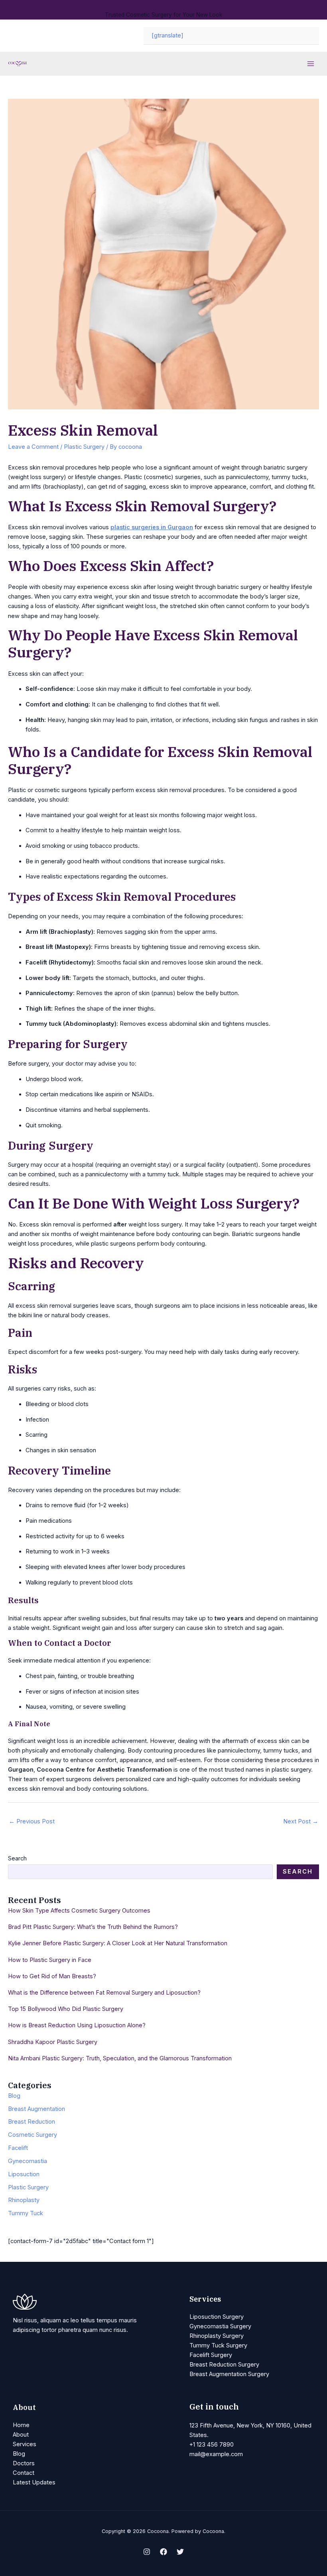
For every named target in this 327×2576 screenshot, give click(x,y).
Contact (24, 2473)
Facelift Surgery (211, 2355)
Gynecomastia (28, 2161)
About (21, 2435)
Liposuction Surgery (217, 2317)
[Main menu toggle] (311, 64)
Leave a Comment (33, 447)
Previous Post (32, 1821)
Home (21, 2425)
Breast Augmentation (36, 2109)
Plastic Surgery (84, 447)
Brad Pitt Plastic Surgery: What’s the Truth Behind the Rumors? (93, 1927)
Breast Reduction (32, 2122)
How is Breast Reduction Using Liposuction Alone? (77, 2025)
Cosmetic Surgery (33, 2135)
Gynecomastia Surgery (220, 2326)
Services (25, 2444)
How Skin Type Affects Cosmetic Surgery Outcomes (79, 1911)
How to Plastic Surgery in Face (50, 1960)
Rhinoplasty (24, 2200)
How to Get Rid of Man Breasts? (52, 1976)
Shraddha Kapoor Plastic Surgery (53, 2042)
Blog (14, 2096)
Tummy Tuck (26, 2213)
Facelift (18, 2148)
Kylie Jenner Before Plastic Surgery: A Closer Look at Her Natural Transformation (118, 1943)
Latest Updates (34, 2482)
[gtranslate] (167, 35)
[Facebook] (163, 2552)
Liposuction (24, 2174)
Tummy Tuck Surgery (218, 2345)
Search (17, 1858)
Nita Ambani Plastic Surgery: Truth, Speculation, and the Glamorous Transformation (120, 2058)
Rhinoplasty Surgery (217, 2336)
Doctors (24, 2463)
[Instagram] (147, 2552)
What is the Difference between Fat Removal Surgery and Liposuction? (104, 1993)
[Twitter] (180, 2552)
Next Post (301, 1821)
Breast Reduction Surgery (224, 2365)
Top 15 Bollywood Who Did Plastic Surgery (66, 2009)
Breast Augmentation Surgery (229, 2374)
